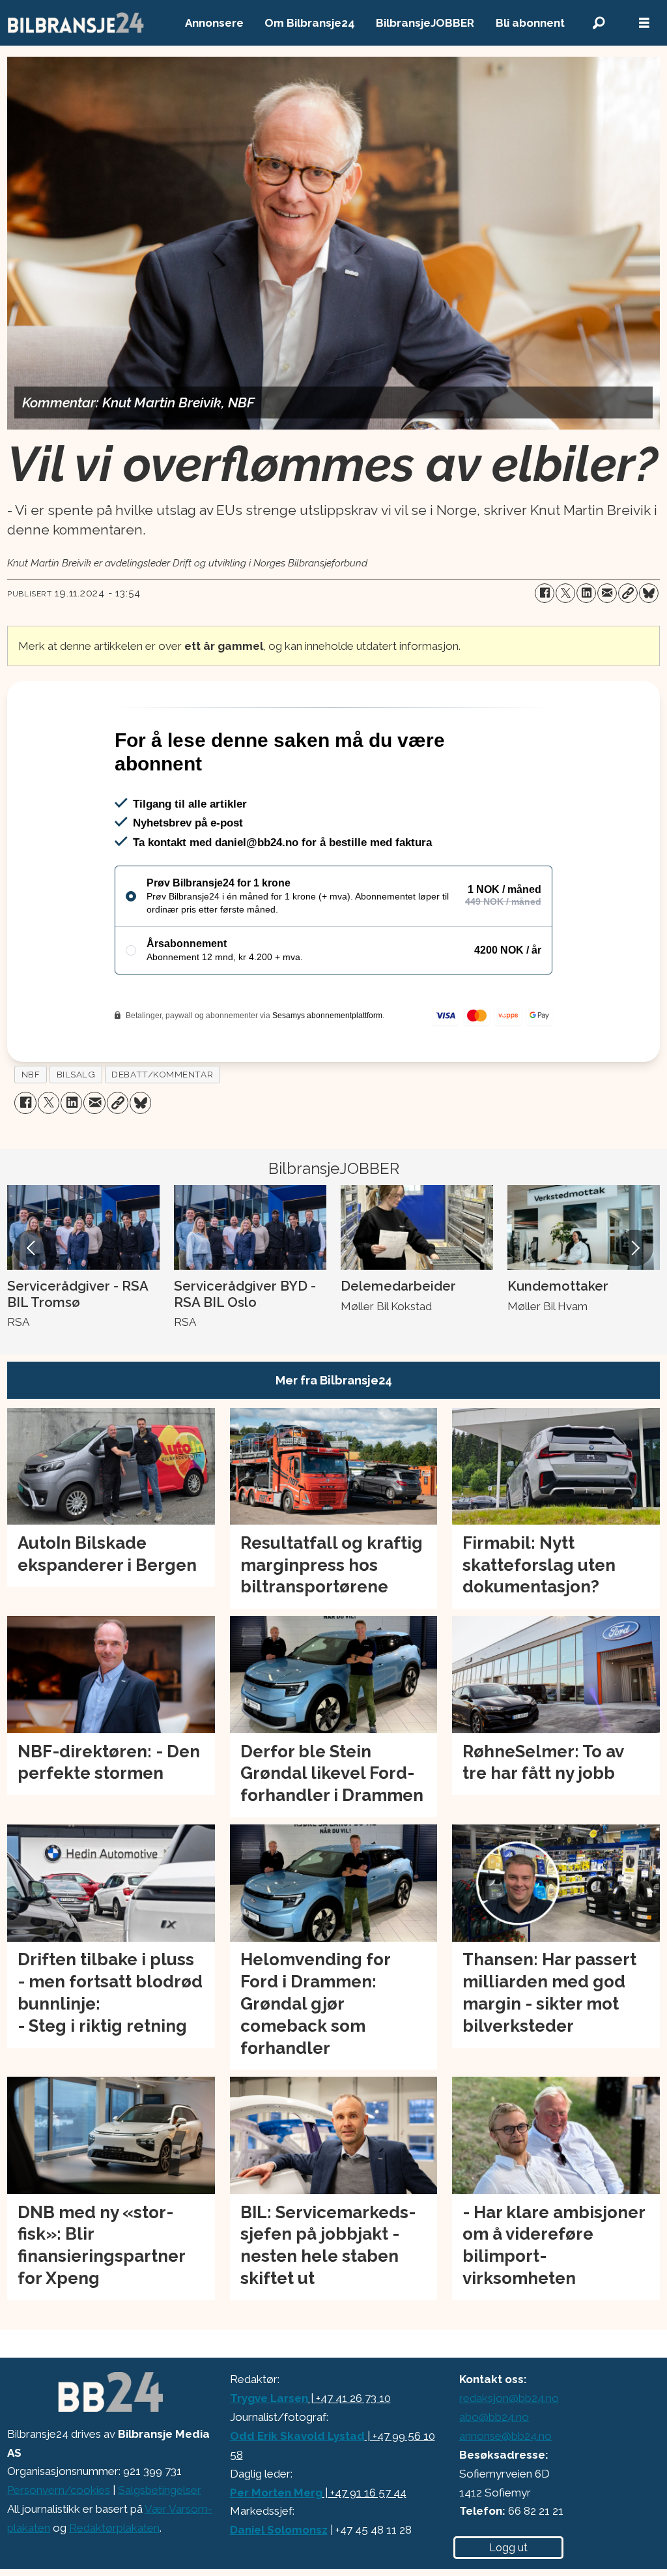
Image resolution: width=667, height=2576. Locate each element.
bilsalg (76, 1130)
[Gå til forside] (76, 23)
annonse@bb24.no (505, 2492)
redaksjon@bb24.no (509, 2454)
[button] (32, 1304)
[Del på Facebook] (545, 593)
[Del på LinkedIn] (586, 593)
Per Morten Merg (276, 2549)
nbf (31, 1130)
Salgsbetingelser (160, 2546)
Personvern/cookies (59, 2546)
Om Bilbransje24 (310, 23)
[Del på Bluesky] (649, 593)
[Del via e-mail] (607, 593)
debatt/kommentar (162, 1130)
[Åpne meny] (644, 23)
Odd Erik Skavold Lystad (297, 2492)
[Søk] (599, 23)
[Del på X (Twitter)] (565, 593)
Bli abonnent (530, 23)
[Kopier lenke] (628, 593)
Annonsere (214, 23)
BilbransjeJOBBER (425, 23)
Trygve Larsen (269, 2454)
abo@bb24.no (494, 2473)
